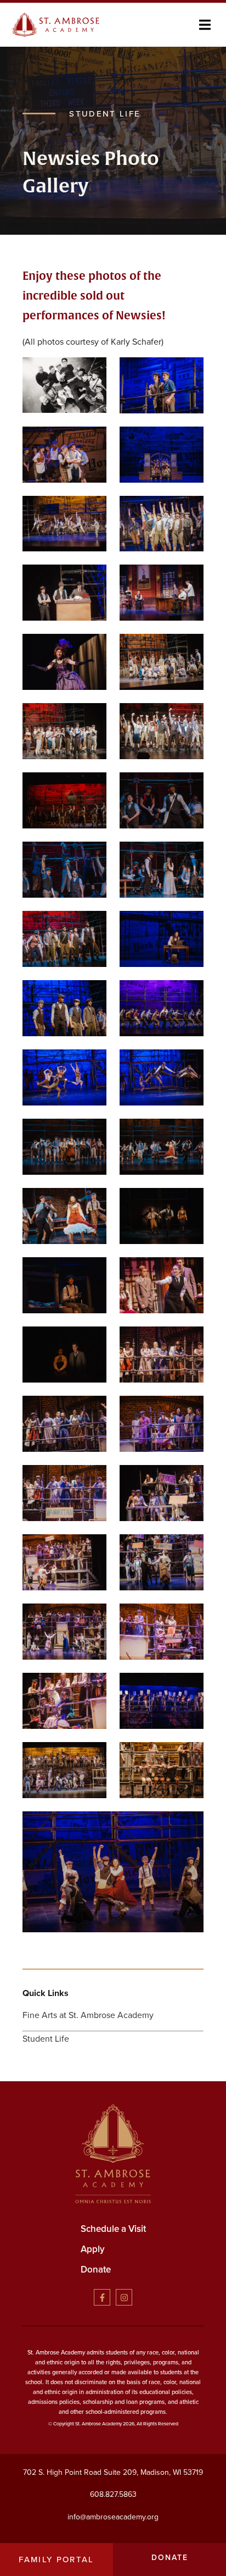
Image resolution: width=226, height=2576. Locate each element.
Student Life (46, 2039)
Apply (93, 2249)
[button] (205, 25)
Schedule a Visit (113, 2229)
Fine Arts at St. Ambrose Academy (88, 2015)
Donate (96, 2270)
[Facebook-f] (102, 2297)
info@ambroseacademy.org (113, 2517)
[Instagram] (124, 2297)
